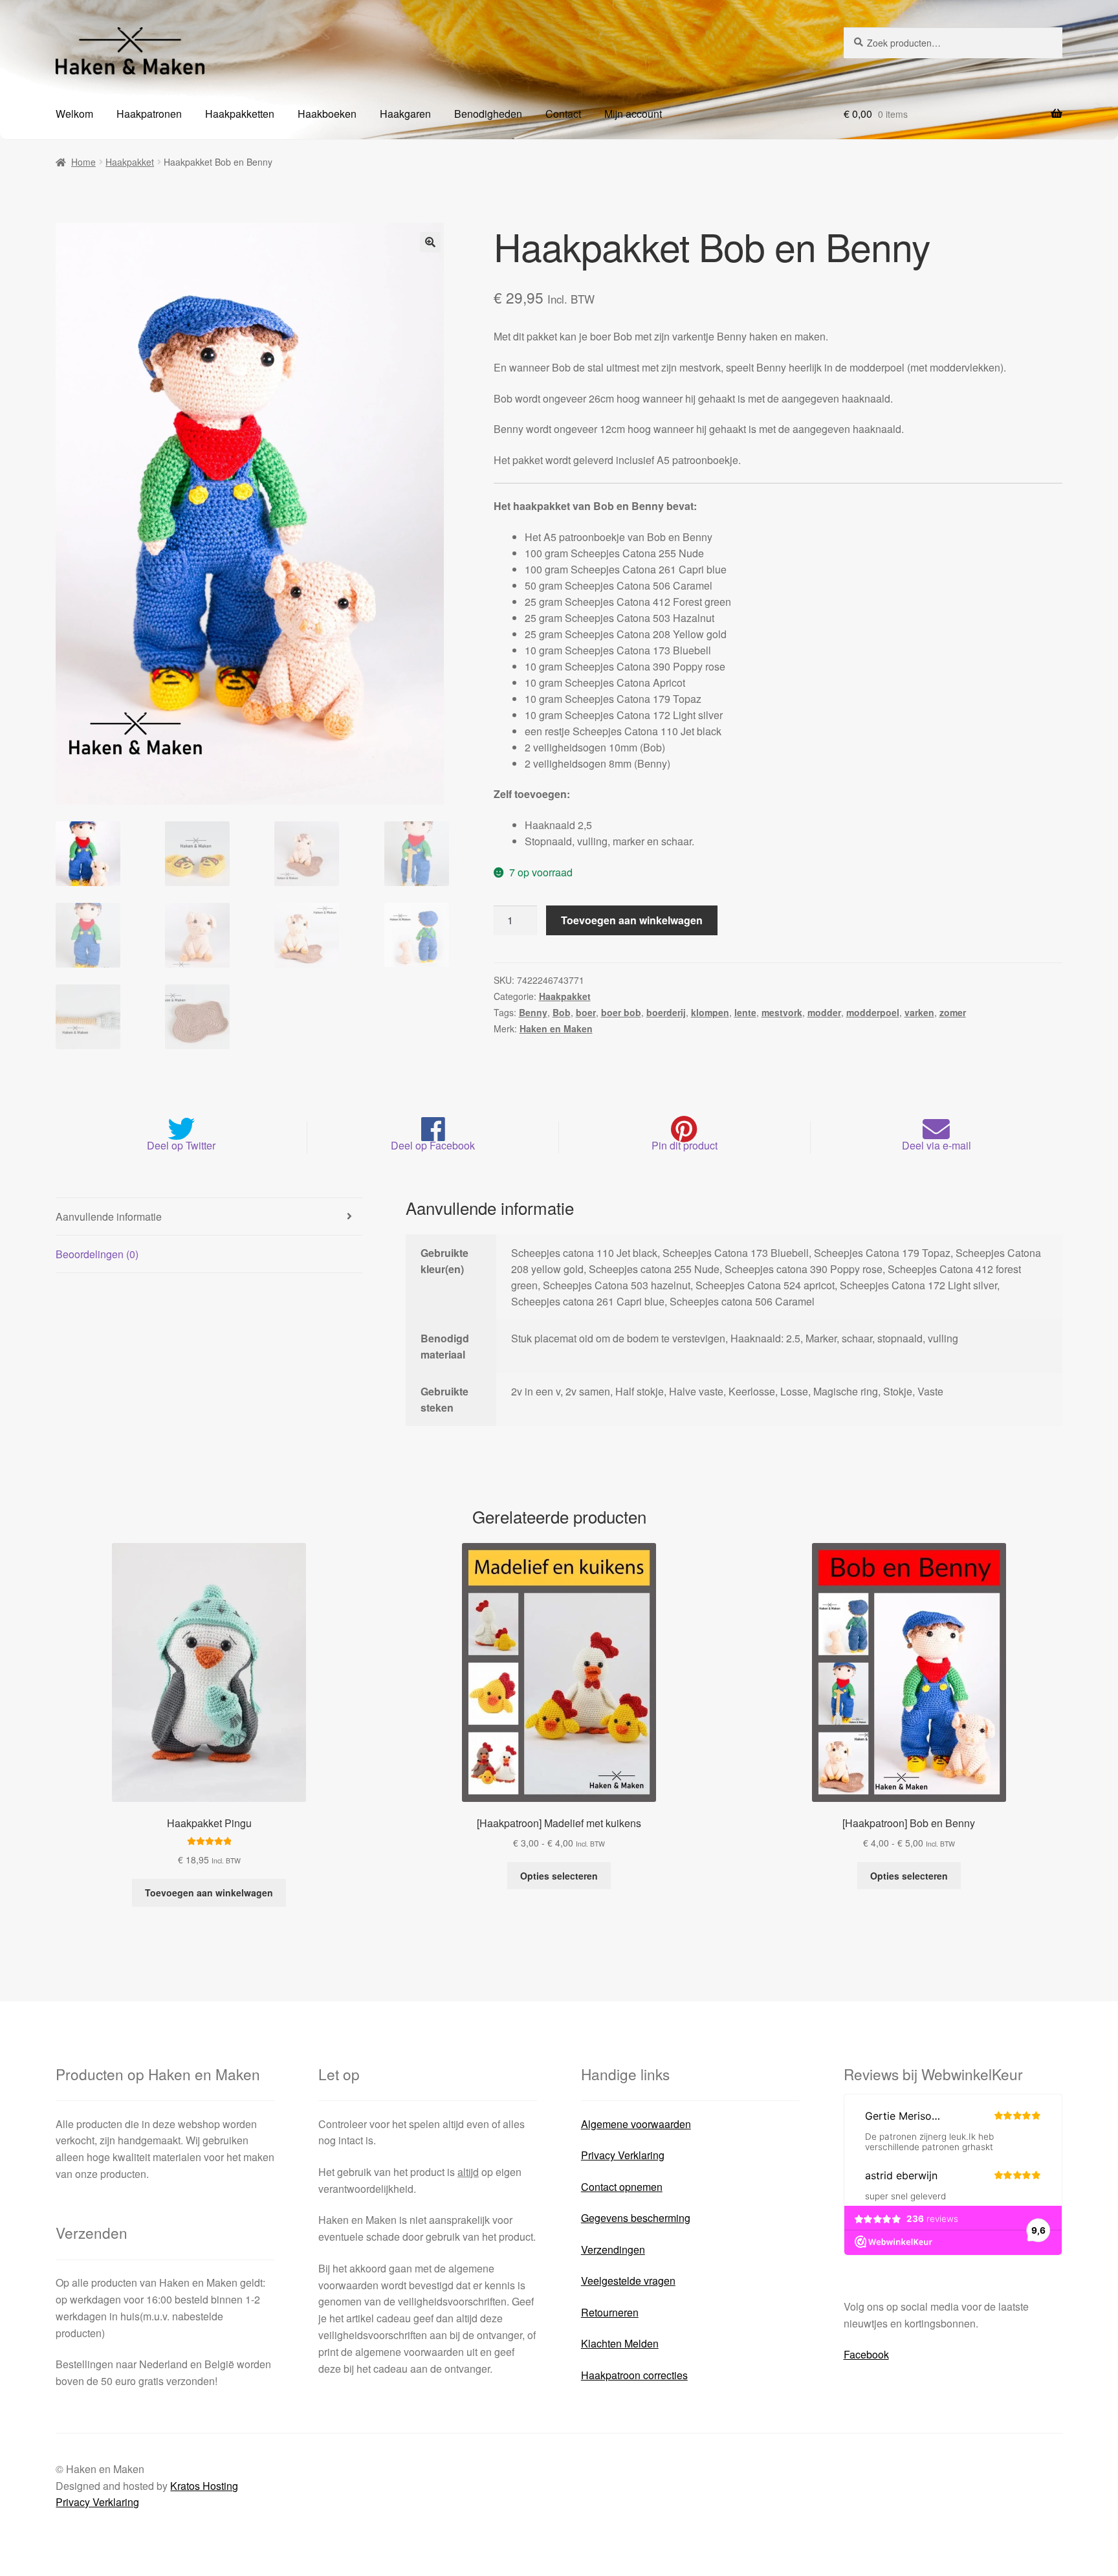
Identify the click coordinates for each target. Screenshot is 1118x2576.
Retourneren (610, 2312)
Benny (533, 1012)
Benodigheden (488, 114)
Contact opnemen (622, 2187)
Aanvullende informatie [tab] (109, 1216)
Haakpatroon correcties (634, 2375)
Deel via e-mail (937, 1145)
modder (824, 1012)
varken (919, 1012)
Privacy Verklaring (623, 2155)
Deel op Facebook (433, 1145)
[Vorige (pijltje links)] (23, 1288)
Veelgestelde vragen (628, 2281)
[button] (430, 242)
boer (586, 1012)
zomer (953, 1012)
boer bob (621, 1012)
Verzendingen (613, 2249)
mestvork (782, 1012)
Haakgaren (405, 114)
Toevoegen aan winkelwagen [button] (209, 1893)
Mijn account (633, 114)
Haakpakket (130, 162)
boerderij (666, 1012)
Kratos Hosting (204, 2486)
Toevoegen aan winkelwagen (632, 920)
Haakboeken (327, 114)
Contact (563, 114)
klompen (710, 1012)
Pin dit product (685, 1145)
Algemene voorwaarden (636, 2124)
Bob (562, 1012)
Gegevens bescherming (636, 2218)
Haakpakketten (240, 114)
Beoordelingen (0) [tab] (97, 1254)
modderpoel (873, 1012)
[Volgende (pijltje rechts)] (1095, 1288)
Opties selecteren (559, 1876)
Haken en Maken (556, 1028)
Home (83, 162)
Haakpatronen (149, 114)
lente (745, 1012)
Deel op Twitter (181, 1145)
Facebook (866, 2354)
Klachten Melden (620, 2343)
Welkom (74, 114)
